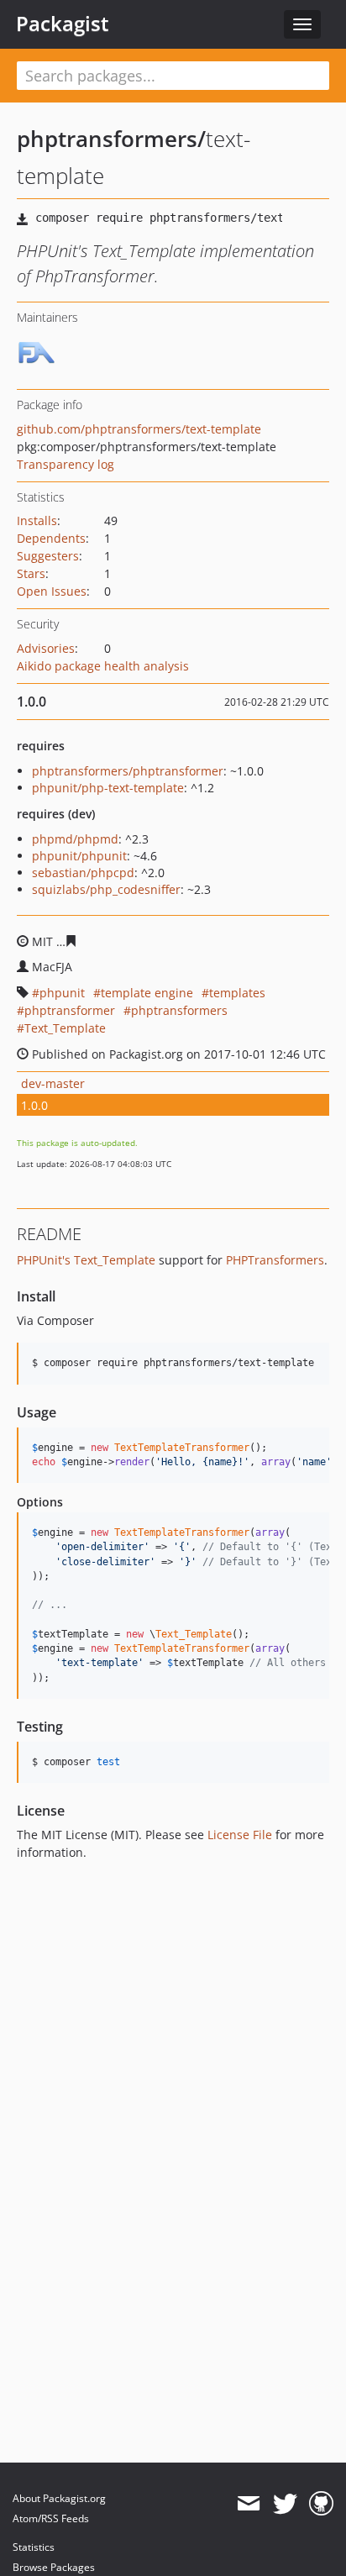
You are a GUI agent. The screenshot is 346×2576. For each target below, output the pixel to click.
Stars (31, 573)
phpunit (62, 993)
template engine (147, 993)
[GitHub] (321, 2504)
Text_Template (65, 1028)
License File (240, 1835)
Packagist (63, 24)
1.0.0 (34, 1105)
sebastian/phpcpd (83, 873)
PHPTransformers (275, 1260)
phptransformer (70, 1010)
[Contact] (248, 2504)
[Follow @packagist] (285, 2504)
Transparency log (66, 464)
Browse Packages (54, 2567)
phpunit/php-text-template (108, 788)
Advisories (46, 648)
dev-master (53, 1083)
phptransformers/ (111, 139)
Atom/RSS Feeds (51, 2518)
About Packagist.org (59, 2498)
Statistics (34, 2547)
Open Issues (52, 591)
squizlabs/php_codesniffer (106, 889)
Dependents (51, 538)
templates (237, 993)
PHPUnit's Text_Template (86, 1260)
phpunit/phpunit (79, 856)
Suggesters (48, 556)
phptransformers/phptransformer (128, 771)
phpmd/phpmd (75, 839)
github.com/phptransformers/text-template (139, 429)
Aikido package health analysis (103, 666)
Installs (37, 520)
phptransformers (179, 1010)
